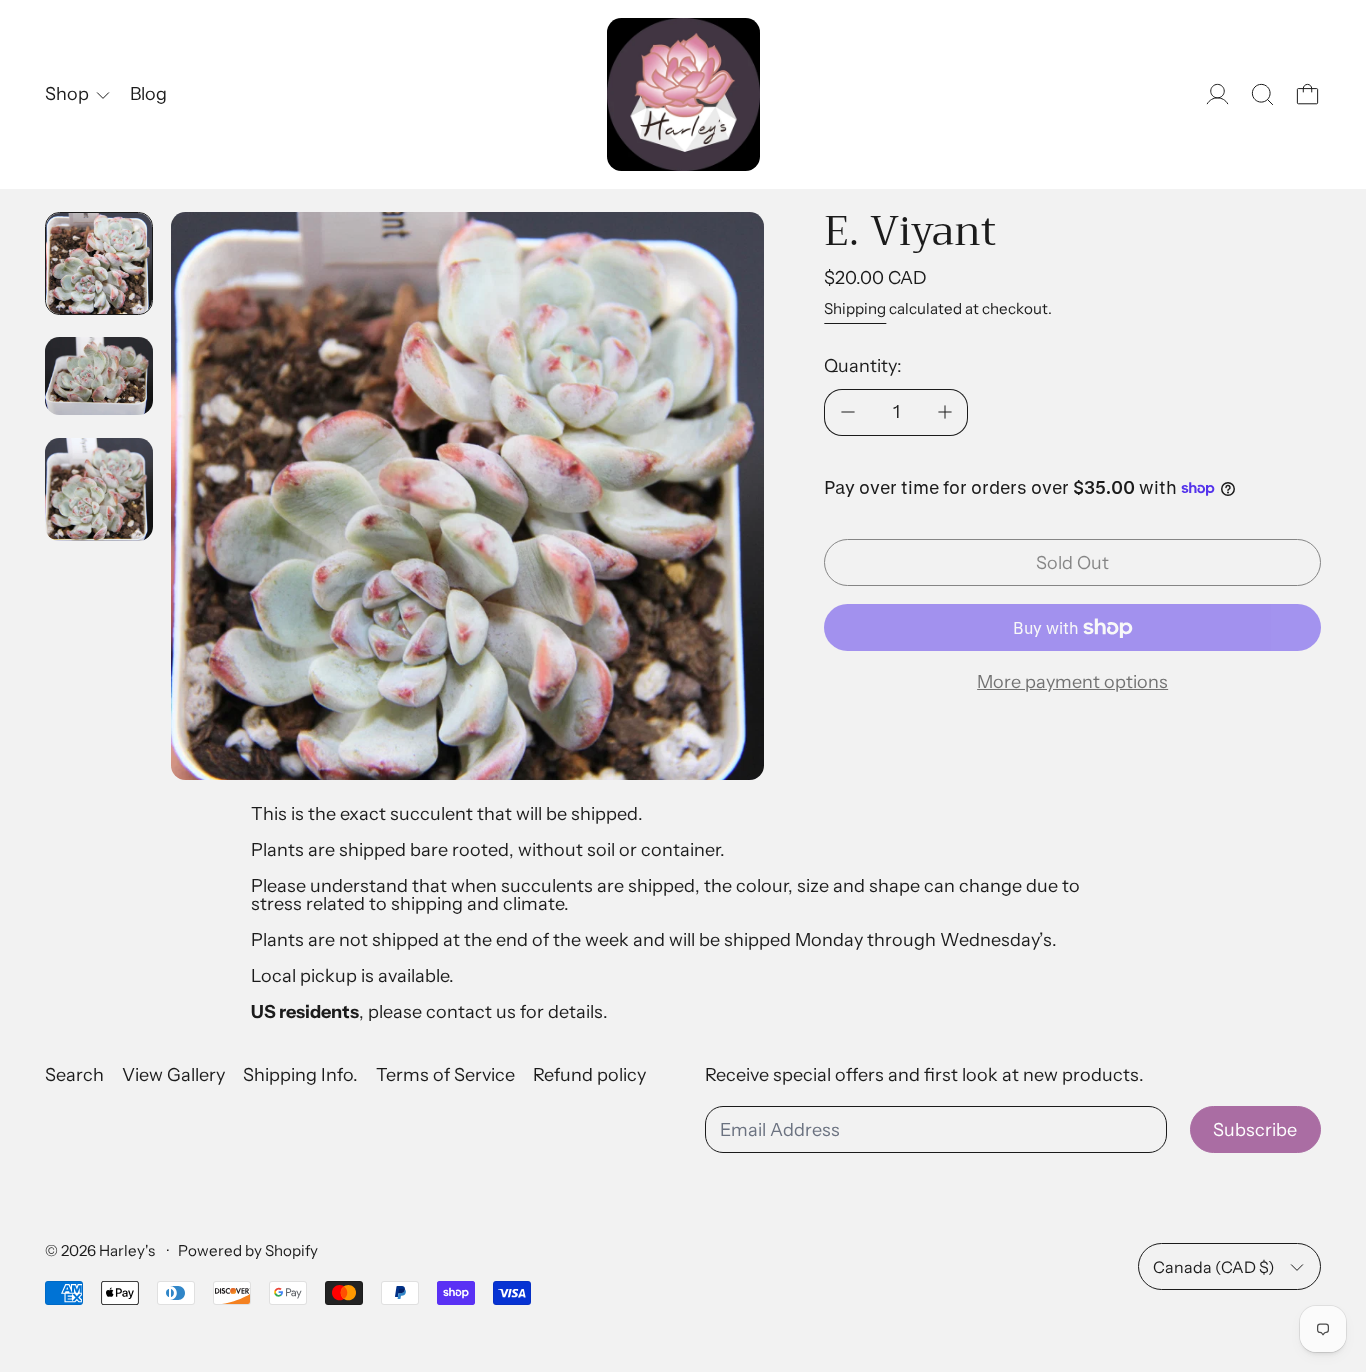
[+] (945, 412)
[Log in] (1217, 94)
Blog (148, 94)
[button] (1262, 94)
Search (74, 1075)
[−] (847, 412)
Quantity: (863, 366)
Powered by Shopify (248, 1250)
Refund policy (589, 1075)
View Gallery (173, 1075)
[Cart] (1307, 94)
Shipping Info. (300, 1075)
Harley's (128, 1250)
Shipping (855, 308)
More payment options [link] (1072, 682)
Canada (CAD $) (1214, 1267)
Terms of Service (445, 1075)
